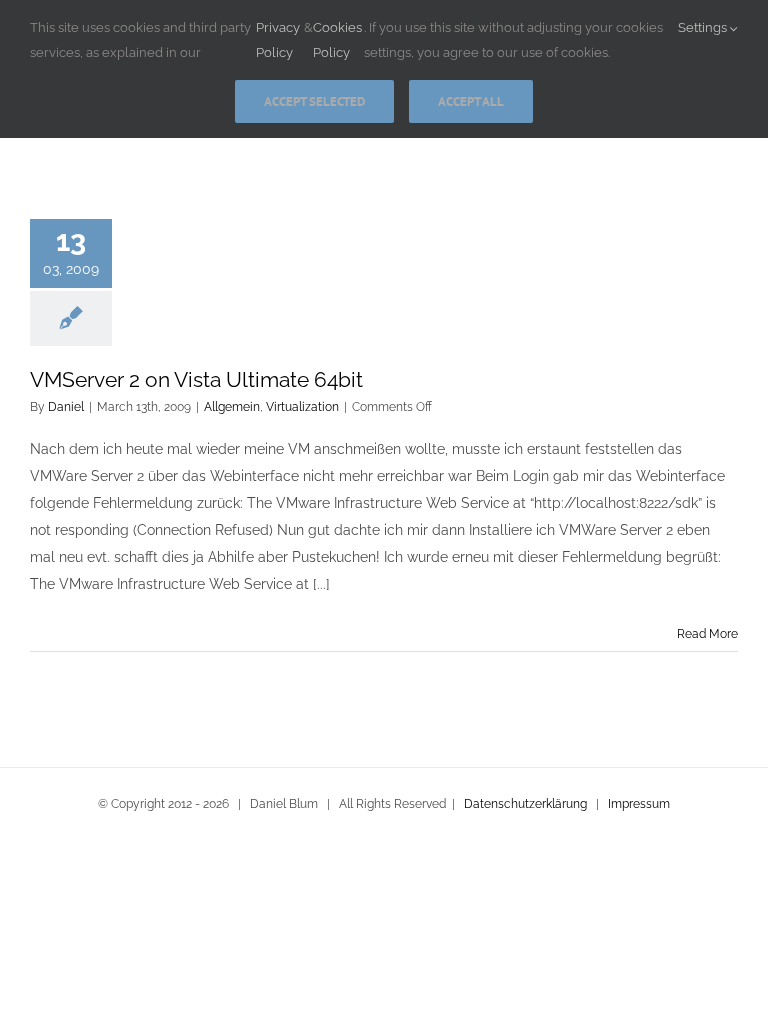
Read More (707, 634)
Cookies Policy (337, 40)
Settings (704, 27)
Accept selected (314, 101)
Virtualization (302, 407)
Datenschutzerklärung (525, 804)
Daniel (66, 407)
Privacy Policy (278, 40)
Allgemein (232, 407)
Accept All (471, 101)
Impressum (639, 804)
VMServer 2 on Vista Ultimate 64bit (196, 379)
